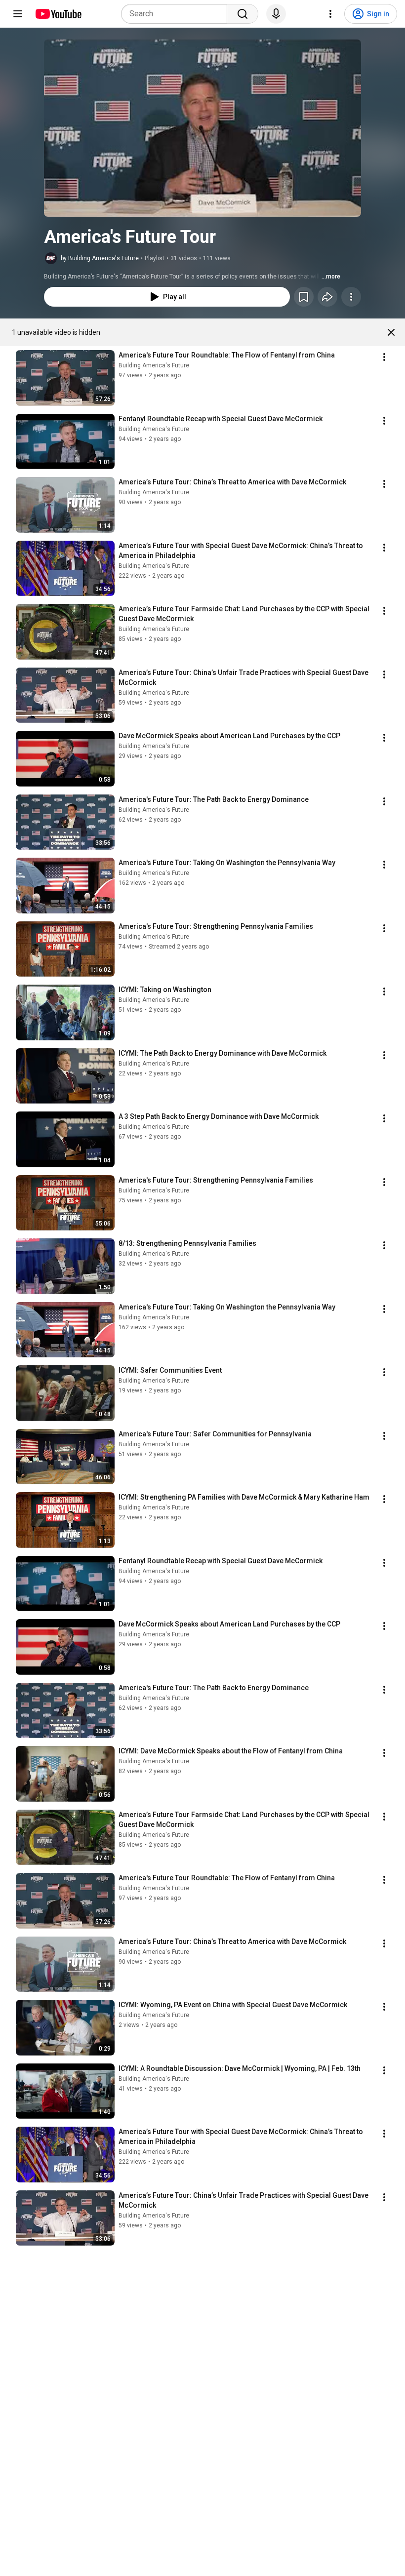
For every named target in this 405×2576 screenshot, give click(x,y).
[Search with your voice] (276, 14)
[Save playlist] (304, 297)
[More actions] (351, 297)
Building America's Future (154, 365)
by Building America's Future (100, 258)
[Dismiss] (391, 332)
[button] (202, 128)
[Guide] (18, 14)
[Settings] (330, 14)
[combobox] (177, 14)
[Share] (327, 297)
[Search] (243, 14)
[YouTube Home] (58, 14)
